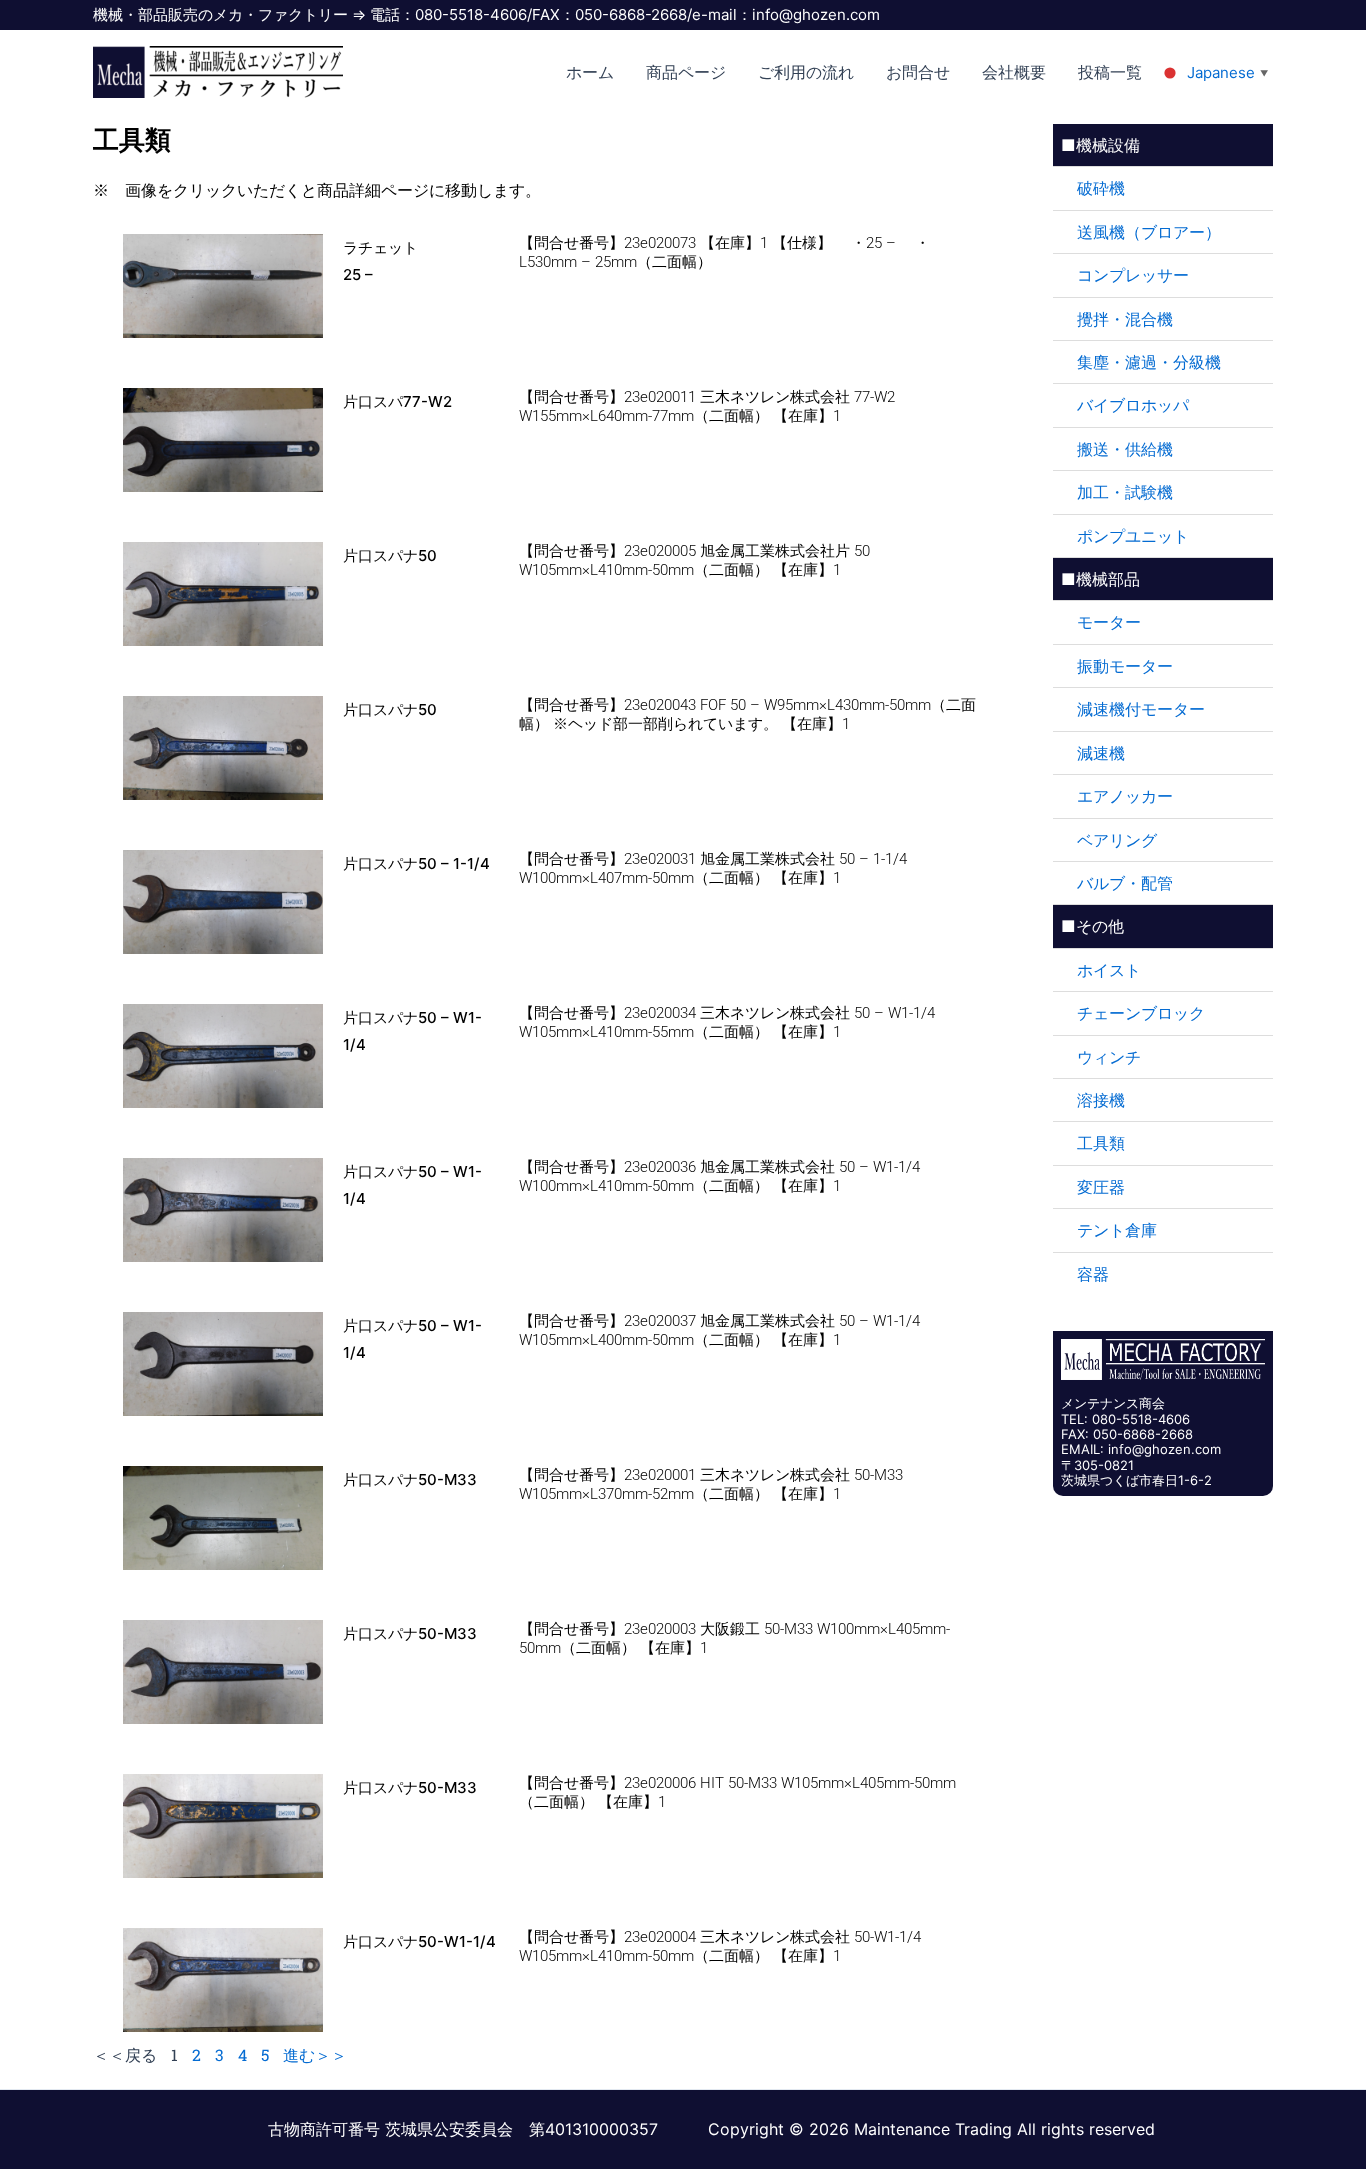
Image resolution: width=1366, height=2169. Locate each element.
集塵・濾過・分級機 (1149, 362)
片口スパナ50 (390, 555)
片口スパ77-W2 (397, 401)
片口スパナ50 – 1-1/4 (416, 863)
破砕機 (1101, 188)
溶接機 (1101, 1100)
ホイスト (1109, 970)
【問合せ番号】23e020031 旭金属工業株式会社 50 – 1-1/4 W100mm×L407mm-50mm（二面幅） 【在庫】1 (713, 868)
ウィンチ (1109, 1057)
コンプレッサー (1133, 275)
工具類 (1101, 1143)
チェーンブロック (1141, 1013)
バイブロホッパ (1133, 405)
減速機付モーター (1141, 709)
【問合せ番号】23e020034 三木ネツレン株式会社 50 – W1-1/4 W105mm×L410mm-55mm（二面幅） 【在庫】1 (727, 1022)
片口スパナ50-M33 (410, 1479)
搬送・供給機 (1125, 449)
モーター (1109, 622)
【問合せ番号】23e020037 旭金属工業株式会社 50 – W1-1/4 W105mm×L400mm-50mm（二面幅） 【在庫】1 (719, 1330)
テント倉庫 (1117, 1230)
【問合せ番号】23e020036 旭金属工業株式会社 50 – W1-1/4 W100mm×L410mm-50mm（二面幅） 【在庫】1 (719, 1176)
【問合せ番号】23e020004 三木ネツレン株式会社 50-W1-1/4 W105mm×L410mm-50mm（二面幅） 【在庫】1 (720, 1946)
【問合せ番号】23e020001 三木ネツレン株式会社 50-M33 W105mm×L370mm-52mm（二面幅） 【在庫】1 (711, 1484)
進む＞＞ (315, 2054)
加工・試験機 (1125, 492)
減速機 (1101, 753)
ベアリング (1117, 840)
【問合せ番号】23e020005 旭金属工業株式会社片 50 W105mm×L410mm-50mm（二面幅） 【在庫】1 (694, 560)
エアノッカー (1125, 796)
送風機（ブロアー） (1149, 232)
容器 (1093, 1274)
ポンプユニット (1133, 536)
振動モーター (1125, 666)
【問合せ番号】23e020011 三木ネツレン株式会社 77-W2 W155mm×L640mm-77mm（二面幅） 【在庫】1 (707, 406)
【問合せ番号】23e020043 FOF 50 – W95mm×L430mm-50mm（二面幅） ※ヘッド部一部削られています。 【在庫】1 (747, 714)
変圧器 (1101, 1187)
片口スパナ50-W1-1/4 (419, 1941)
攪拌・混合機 (1125, 319)
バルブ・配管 (1125, 883)
